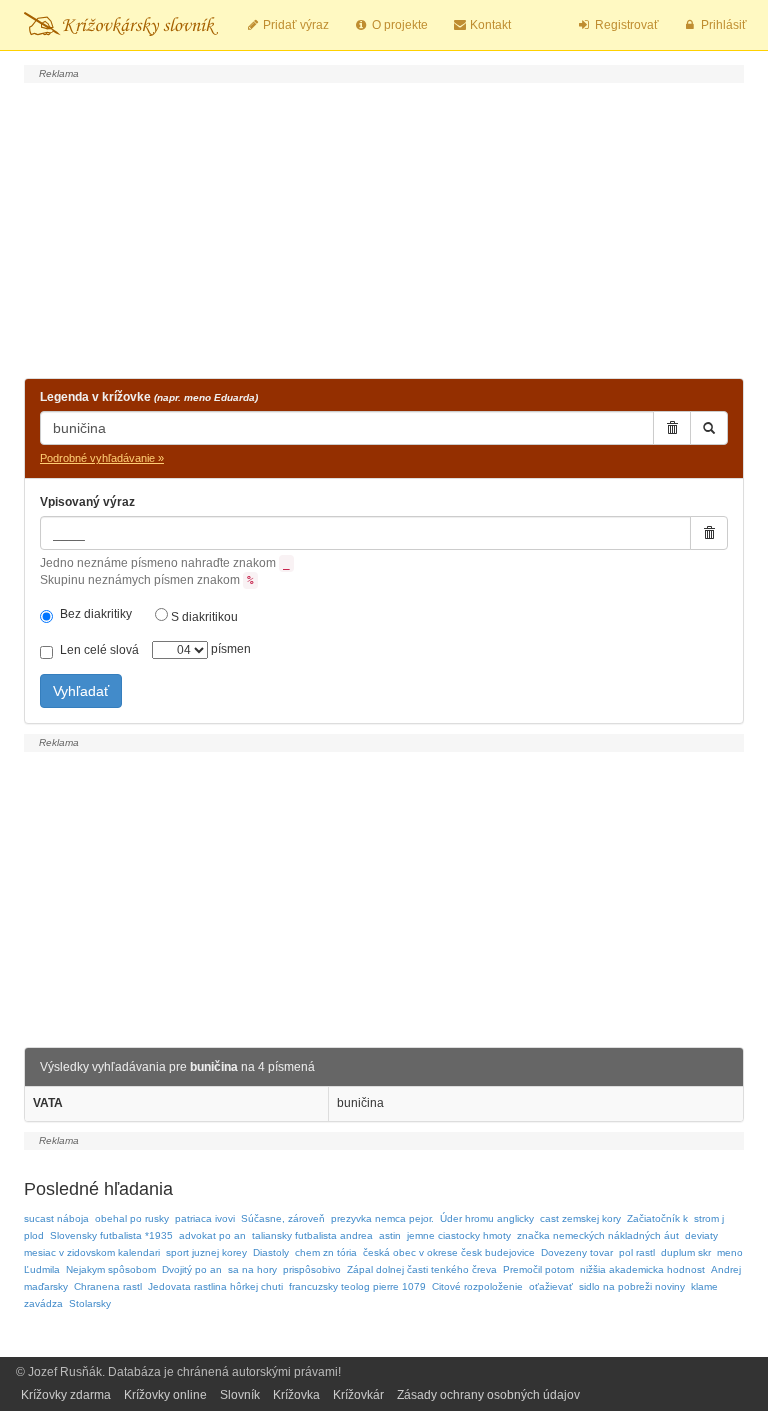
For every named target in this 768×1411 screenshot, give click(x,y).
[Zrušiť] (672, 428)
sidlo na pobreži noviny (632, 1286)
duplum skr (686, 1252)
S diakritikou (203, 617)
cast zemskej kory (580, 1218)
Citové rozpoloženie (477, 1286)
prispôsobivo (312, 1269)
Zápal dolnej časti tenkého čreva (422, 1269)
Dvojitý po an (192, 1269)
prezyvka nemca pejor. (382, 1218)
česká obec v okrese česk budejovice (449, 1252)
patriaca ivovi (205, 1218)
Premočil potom (538, 1269)
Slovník (240, 1395)
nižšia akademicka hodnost (642, 1269)
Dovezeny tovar (577, 1252)
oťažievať (551, 1286)
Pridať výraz (294, 25)
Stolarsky (90, 1303)
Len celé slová (99, 650)
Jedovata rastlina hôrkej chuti (215, 1286)
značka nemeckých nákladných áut (598, 1235)
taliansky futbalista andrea (312, 1235)
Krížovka (296, 1395)
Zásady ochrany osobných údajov (488, 1395)
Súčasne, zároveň (283, 1218)
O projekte (398, 25)
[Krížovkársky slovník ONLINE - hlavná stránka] (121, 25)
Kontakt (489, 25)
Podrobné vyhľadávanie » (102, 458)
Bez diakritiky (96, 614)
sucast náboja (56, 1218)
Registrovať (625, 25)
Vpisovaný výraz (87, 502)
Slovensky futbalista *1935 (111, 1235)
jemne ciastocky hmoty (459, 1235)
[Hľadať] (709, 428)
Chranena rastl (108, 1286)
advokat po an (212, 1235)
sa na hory (252, 1269)
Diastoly (271, 1252)
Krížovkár (358, 1395)
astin (390, 1235)
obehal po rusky (132, 1218)
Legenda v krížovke (149, 397)
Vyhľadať (81, 691)
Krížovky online (165, 1395)
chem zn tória (326, 1252)
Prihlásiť (722, 25)
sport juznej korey (206, 1252)
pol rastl (637, 1252)
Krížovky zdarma (66, 1395)
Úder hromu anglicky (487, 1218)
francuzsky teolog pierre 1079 (357, 1286)
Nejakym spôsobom (111, 1269)
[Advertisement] (384, 228)
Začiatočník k (657, 1218)
